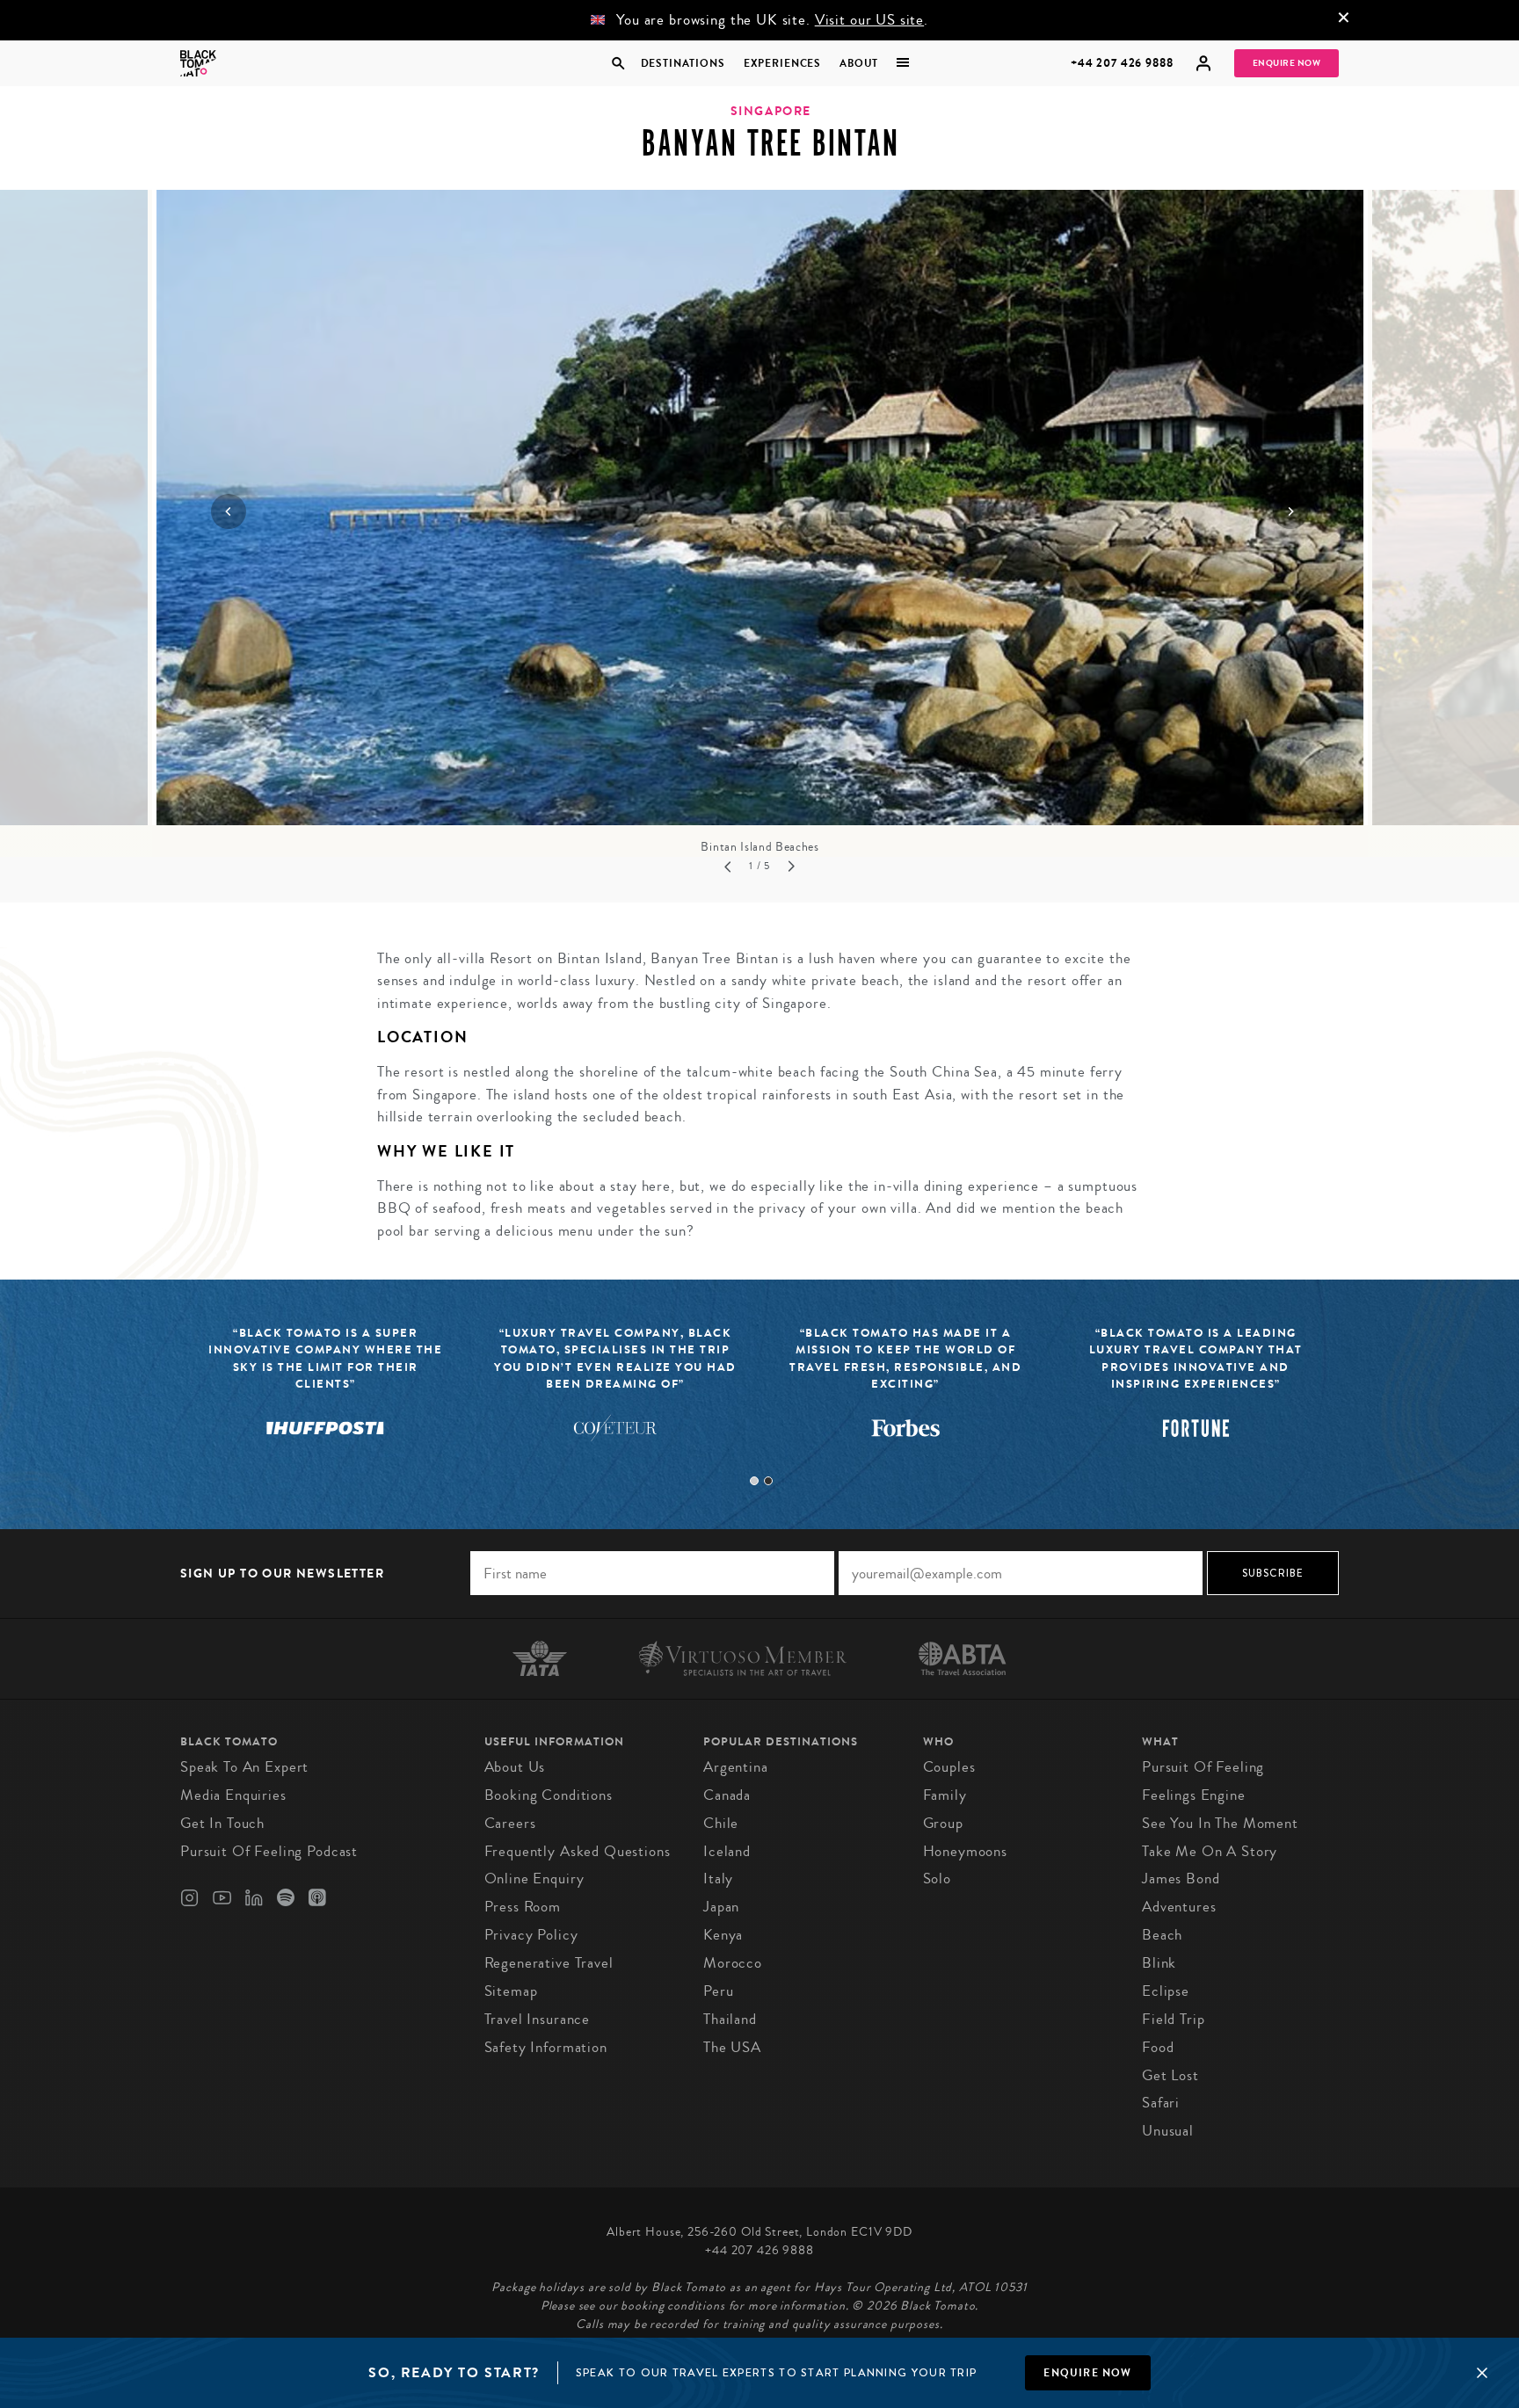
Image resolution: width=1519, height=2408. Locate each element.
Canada (727, 1795)
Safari (1161, 2103)
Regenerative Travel (549, 1963)
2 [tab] (768, 1481)
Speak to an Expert (244, 1767)
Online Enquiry (534, 1879)
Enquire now (1087, 2373)
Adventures (1179, 1907)
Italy (718, 1879)
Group (943, 1823)
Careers (510, 1823)
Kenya (723, 1935)
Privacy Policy (531, 1935)
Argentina (736, 1767)
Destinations (682, 63)
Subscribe (1273, 1573)
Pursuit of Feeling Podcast (269, 1851)
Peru (718, 1991)
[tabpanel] (615, 1394)
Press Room (523, 1907)
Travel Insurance (538, 2019)
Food (1158, 2047)
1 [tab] (754, 1481)
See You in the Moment (1220, 1823)
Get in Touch (222, 1823)
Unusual (1168, 2131)
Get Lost (1170, 2075)
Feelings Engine (1194, 1795)
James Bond (1181, 1879)
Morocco (733, 1963)
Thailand (730, 2019)
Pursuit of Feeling (1203, 1767)
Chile (721, 1823)
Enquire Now (1287, 63)
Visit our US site (869, 20)
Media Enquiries (233, 1795)
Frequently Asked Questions (578, 1851)
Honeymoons (966, 1851)
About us (515, 1767)
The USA (732, 2047)
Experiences (782, 63)
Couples (949, 1767)
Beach (1162, 1935)
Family (945, 1795)
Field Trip (1174, 2019)
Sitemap (511, 1991)
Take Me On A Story (1210, 1851)
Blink (1159, 1963)
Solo (937, 1879)
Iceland (727, 1851)
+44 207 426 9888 (1122, 63)
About (859, 63)
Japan (721, 1907)
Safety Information (546, 2047)
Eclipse (1166, 1991)
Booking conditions (549, 1795)
